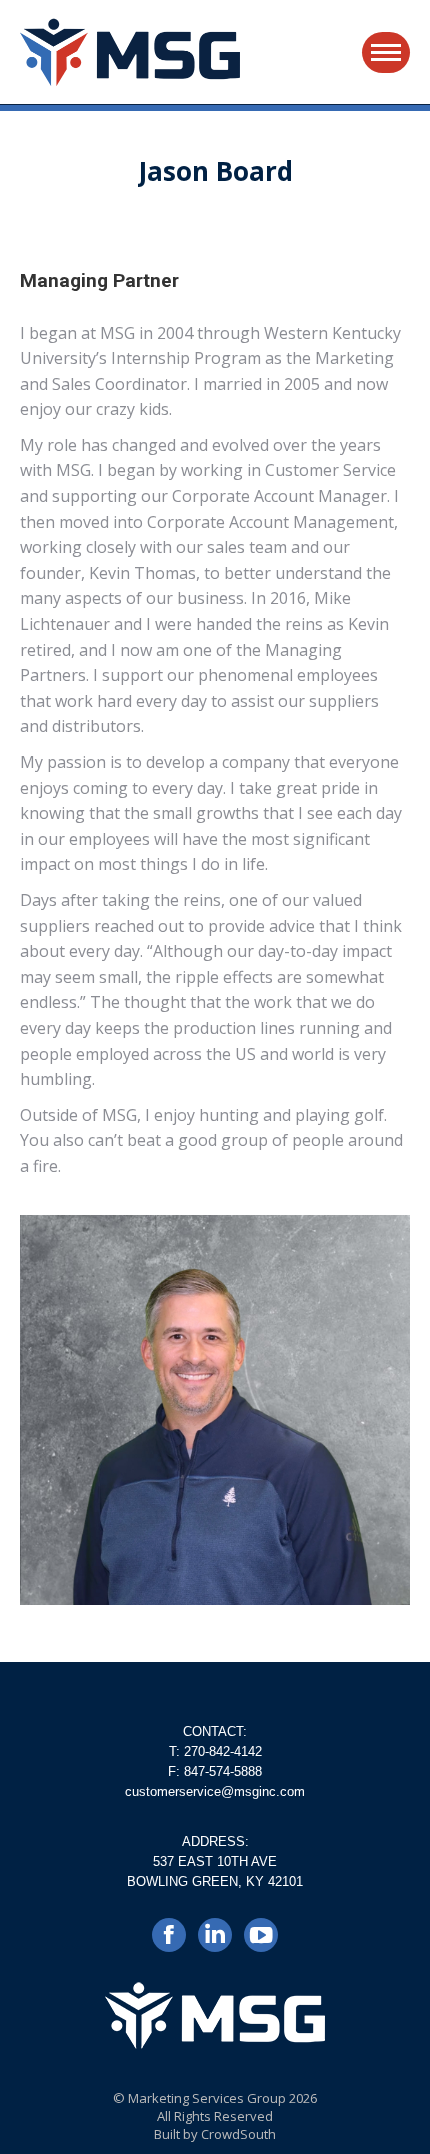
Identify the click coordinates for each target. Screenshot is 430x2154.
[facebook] (169, 1941)
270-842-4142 (223, 1751)
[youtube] (261, 1941)
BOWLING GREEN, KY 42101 (215, 1881)
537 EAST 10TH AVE (215, 1861)
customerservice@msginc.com (215, 1791)
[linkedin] (215, 1941)
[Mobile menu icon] (386, 52)
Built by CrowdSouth (215, 2134)
